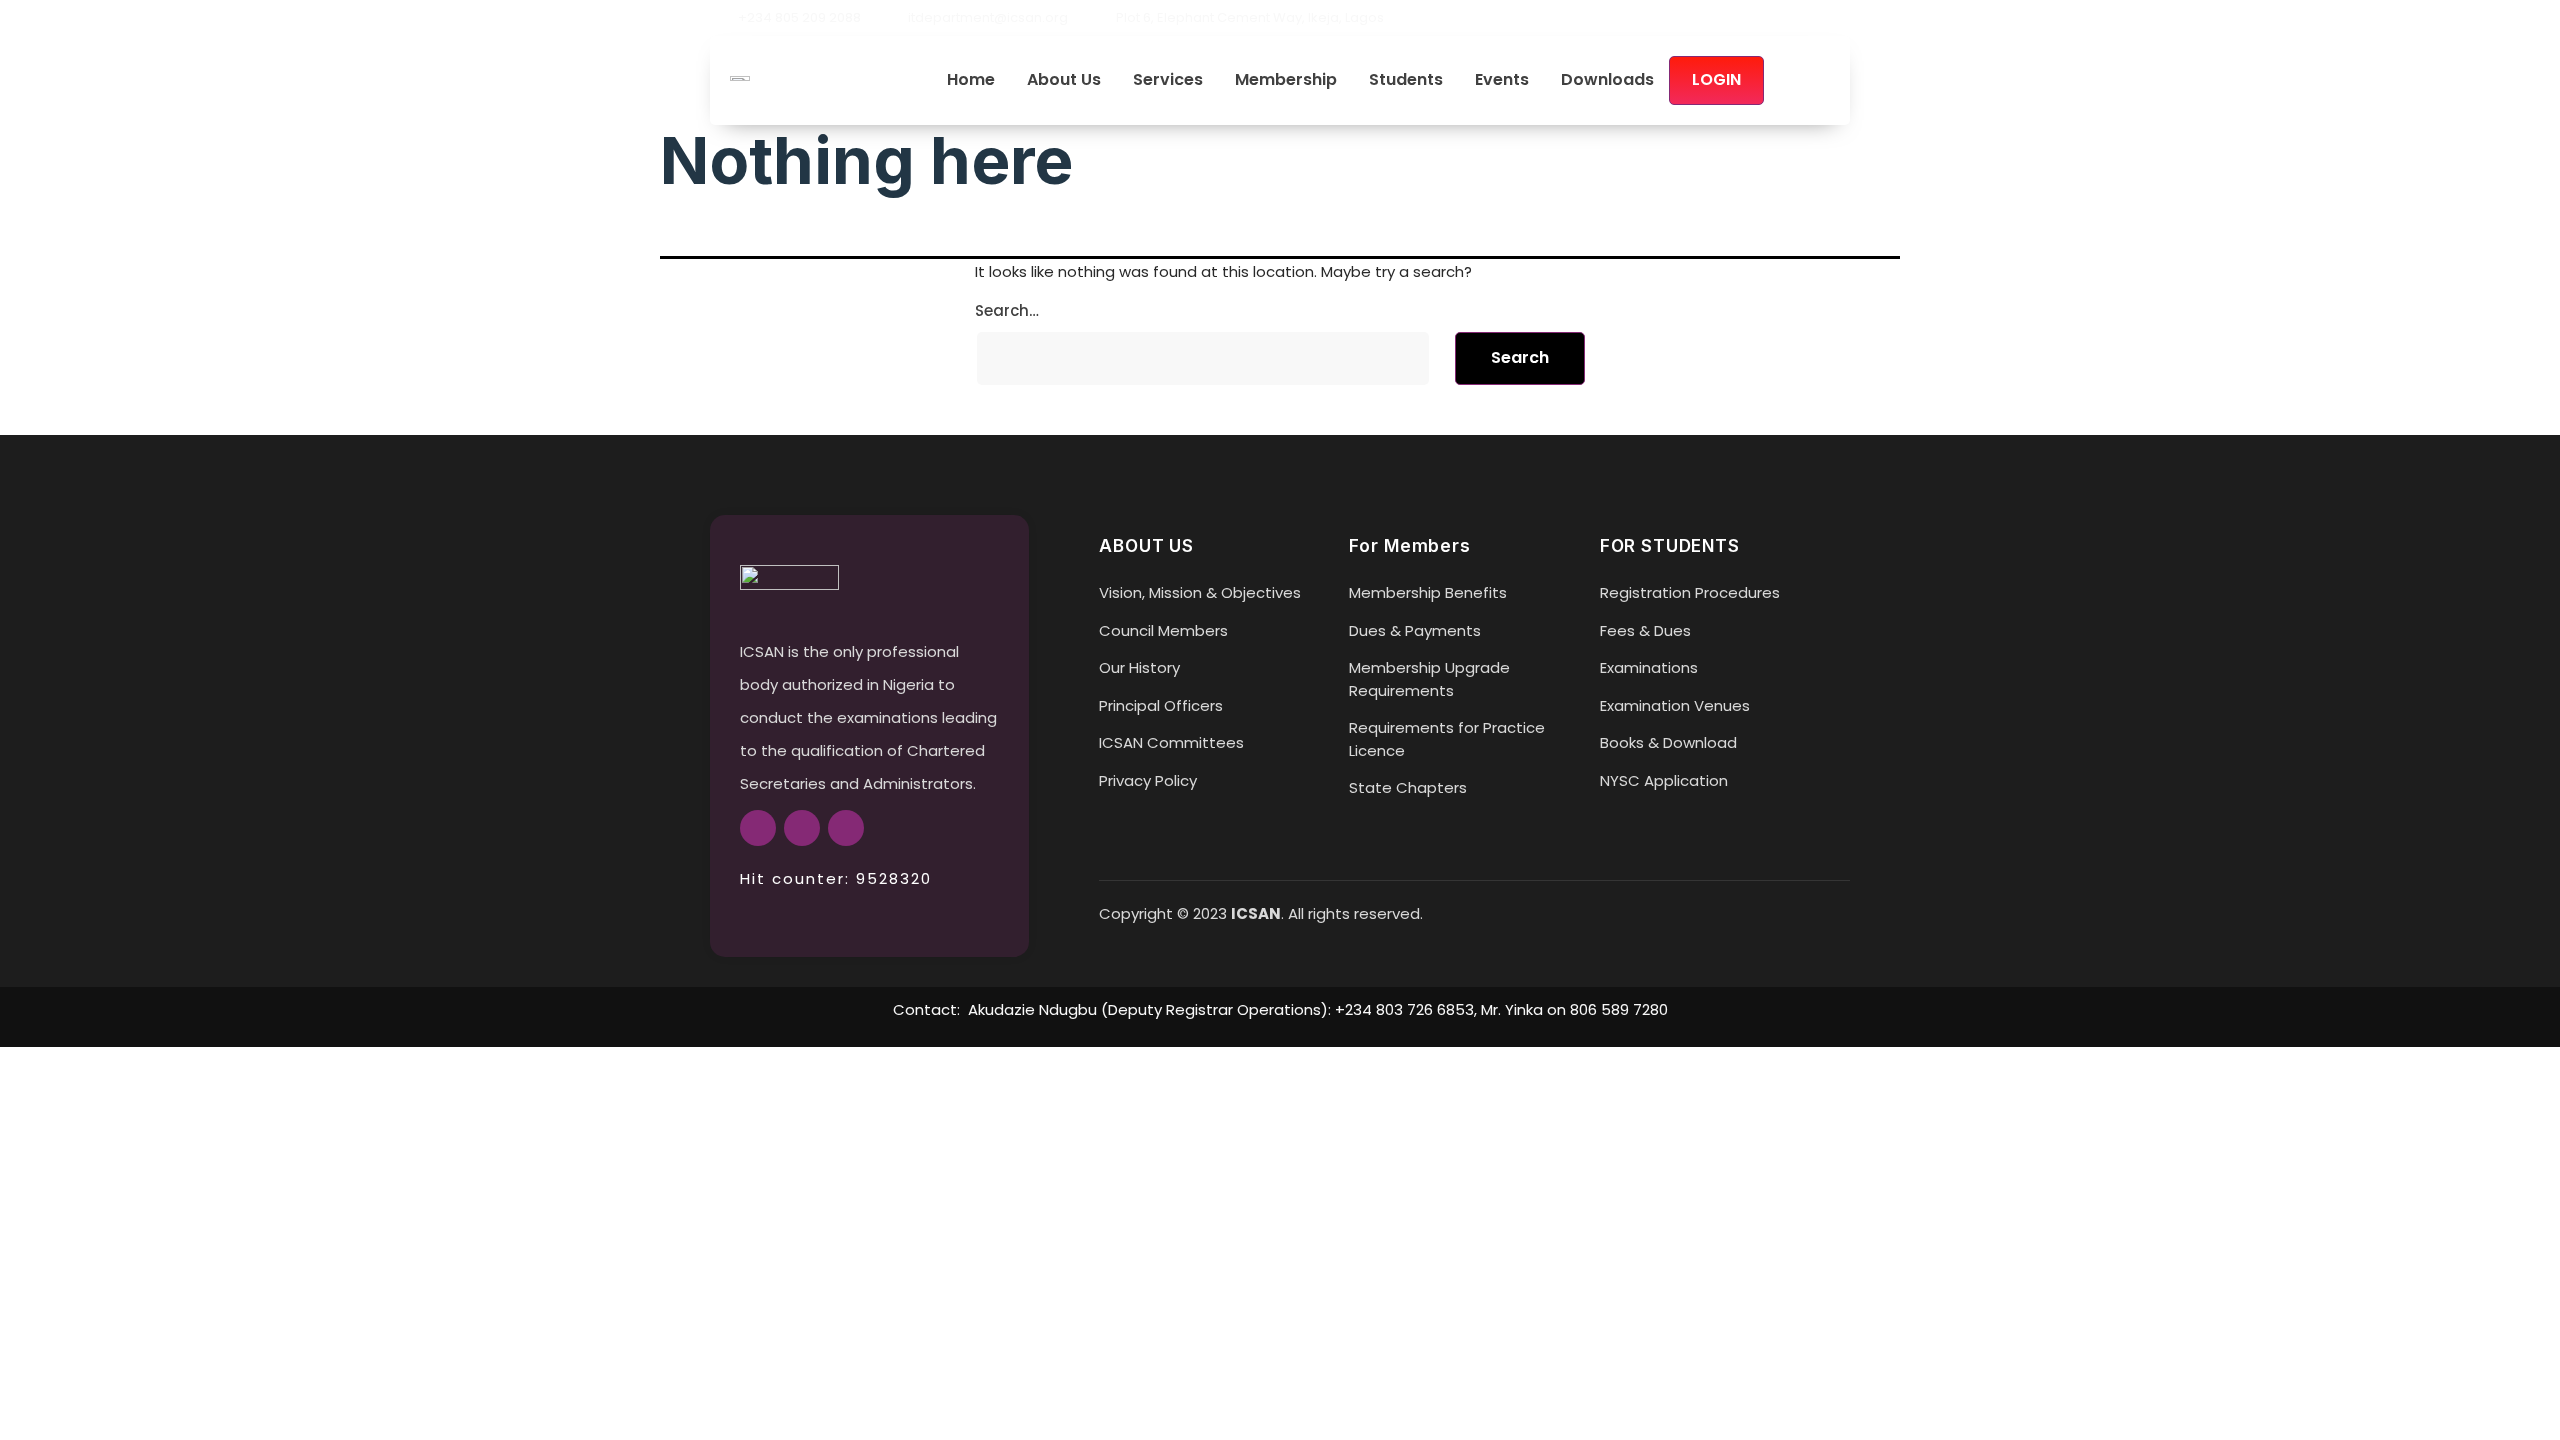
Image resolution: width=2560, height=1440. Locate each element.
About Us (1064, 80)
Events (1502, 80)
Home (971, 80)
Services (1168, 80)
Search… (1007, 310)
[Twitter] (1808, 18)
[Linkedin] (1842, 18)
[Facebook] (1774, 18)
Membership (1286, 80)
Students (1406, 80)
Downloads (1607, 80)
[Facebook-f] (758, 828)
